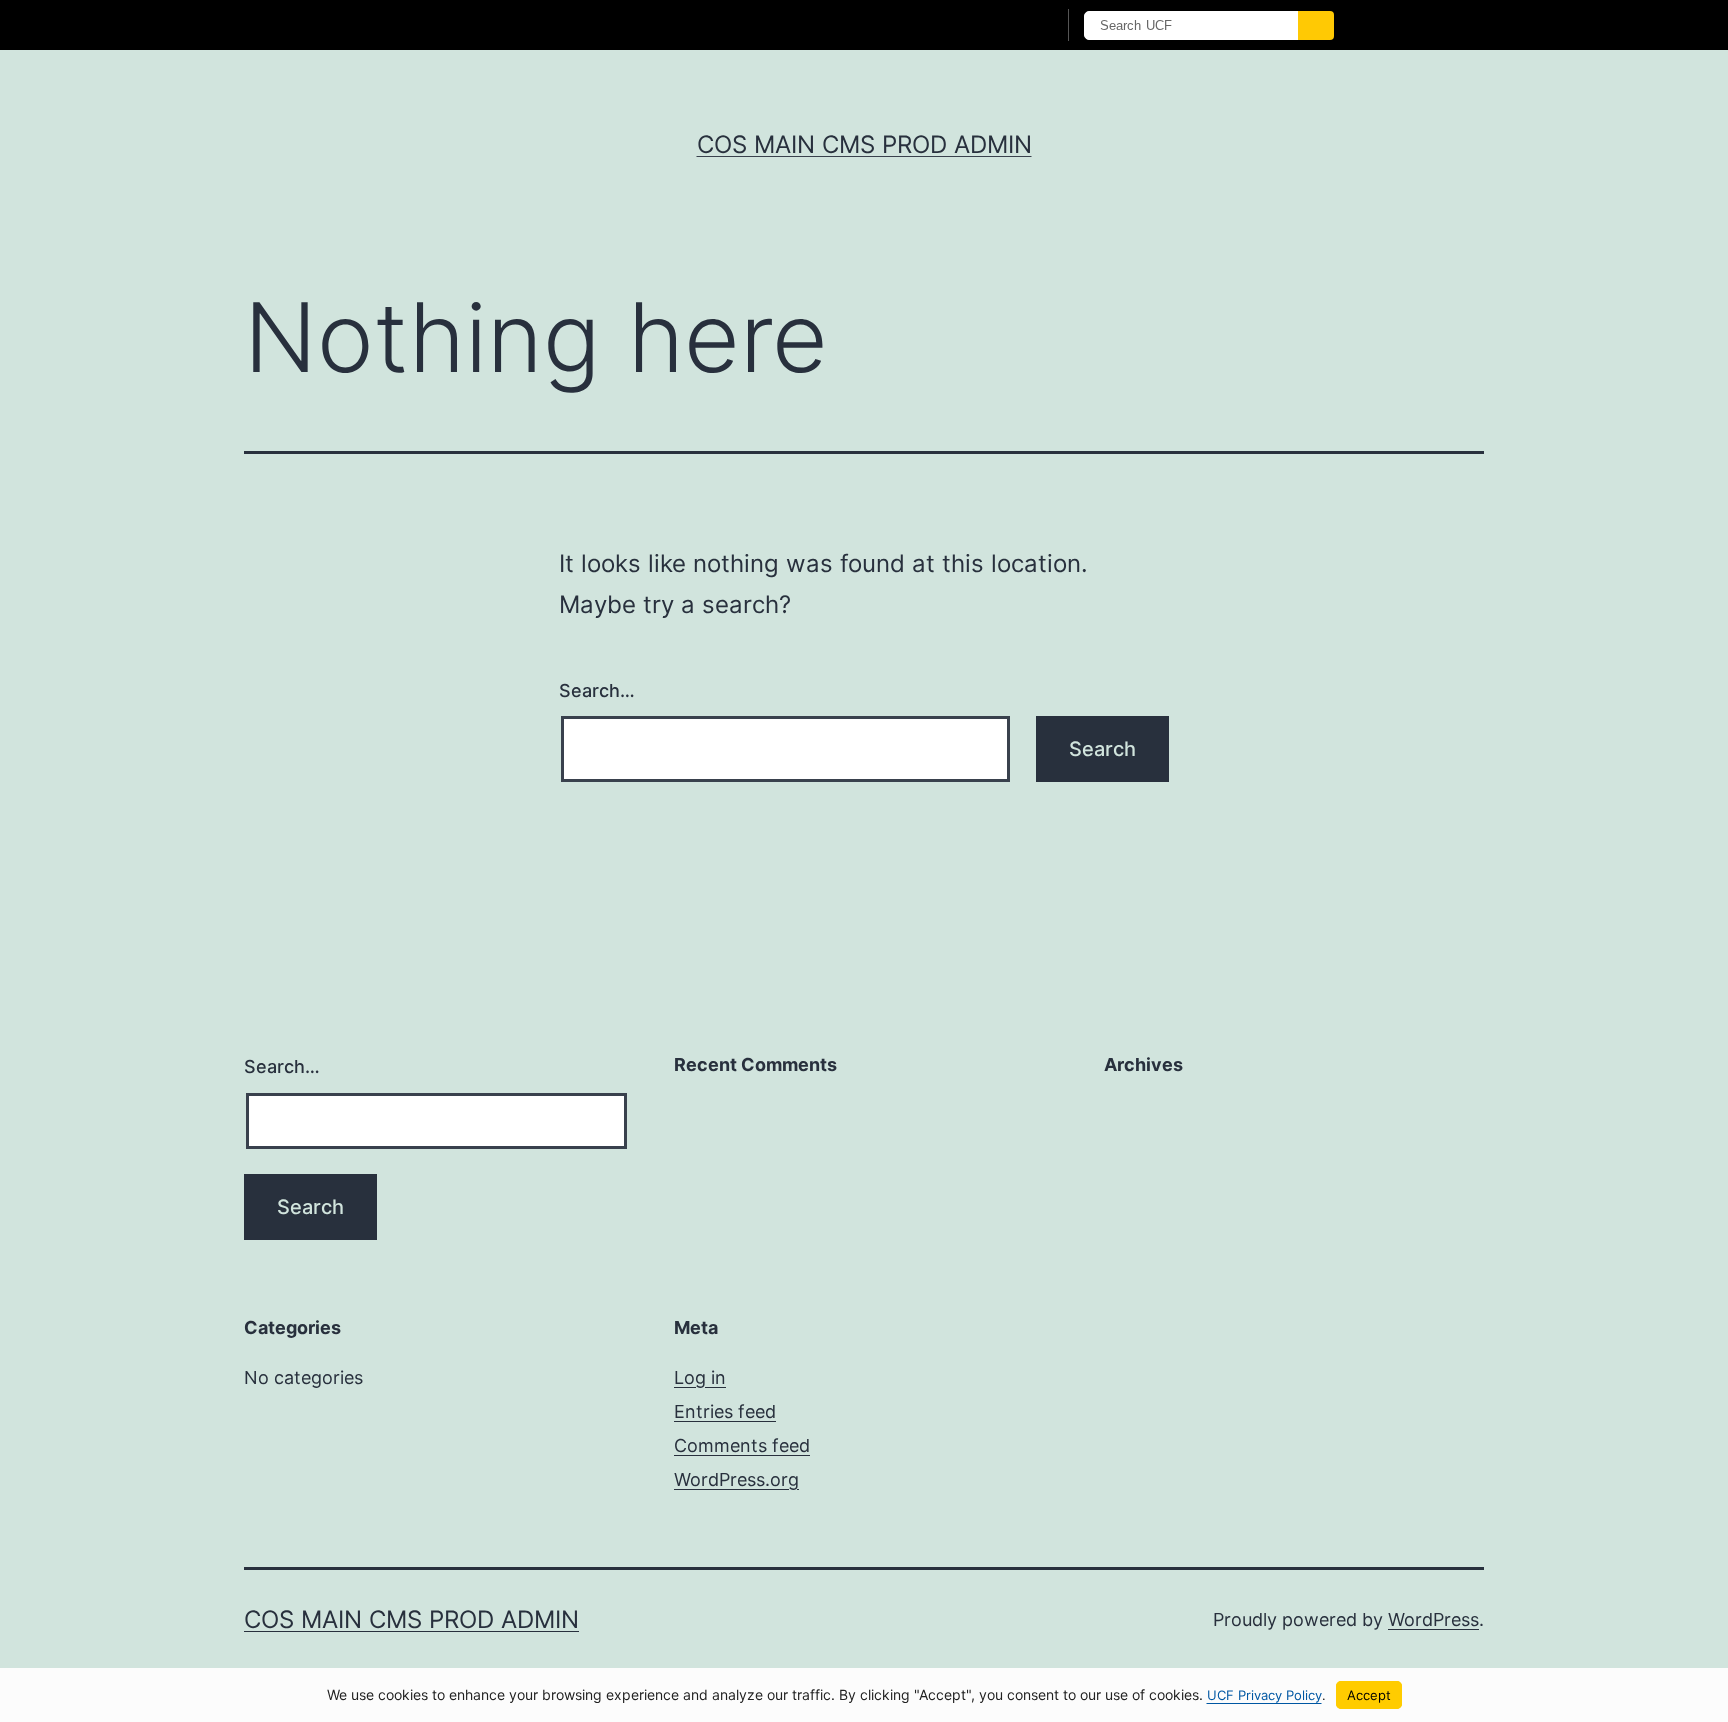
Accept (1369, 1695)
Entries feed (725, 1411)
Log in (700, 1377)
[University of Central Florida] (542, 24)
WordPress (1433, 1619)
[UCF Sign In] (991, 26)
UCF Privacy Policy (1264, 1695)
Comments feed (742, 1445)
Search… (597, 690)
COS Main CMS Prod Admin (864, 144)
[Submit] (1316, 25)
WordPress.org (736, 1479)
